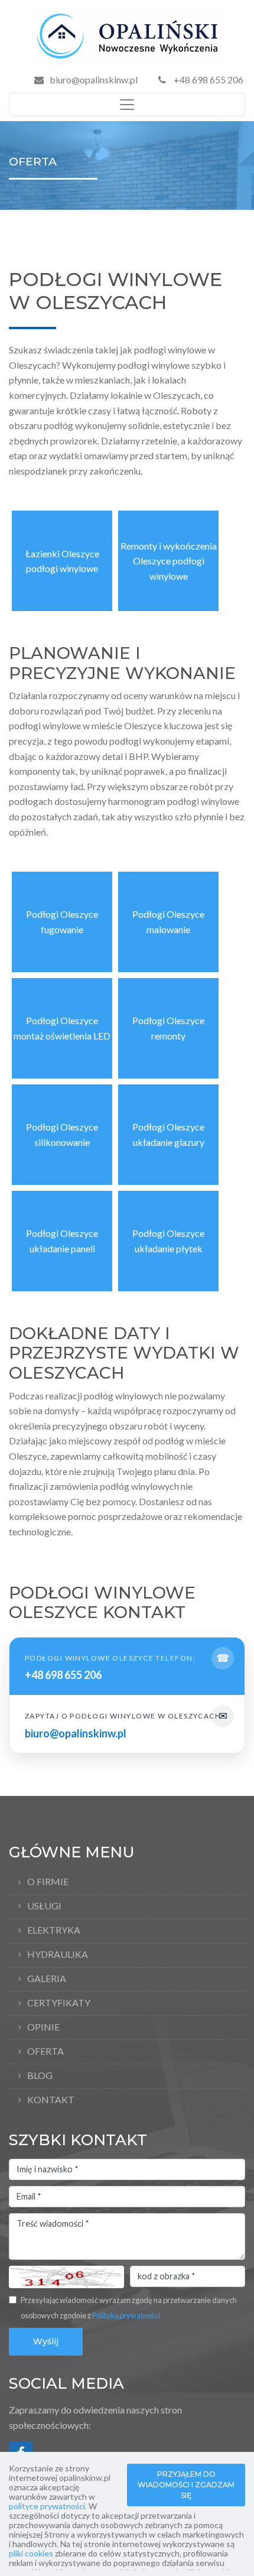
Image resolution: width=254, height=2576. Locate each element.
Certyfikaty (59, 2002)
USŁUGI (44, 1906)
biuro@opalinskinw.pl (94, 79)
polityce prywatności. (48, 2506)
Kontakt (51, 2099)
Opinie (43, 2027)
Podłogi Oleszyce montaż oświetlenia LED (62, 1028)
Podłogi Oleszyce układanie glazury (168, 1134)
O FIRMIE (48, 1881)
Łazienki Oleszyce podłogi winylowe (62, 561)
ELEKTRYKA (54, 1930)
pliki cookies (31, 2553)
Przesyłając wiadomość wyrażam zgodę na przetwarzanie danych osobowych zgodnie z (129, 2308)
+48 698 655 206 (208, 79)
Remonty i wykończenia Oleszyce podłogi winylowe (169, 561)
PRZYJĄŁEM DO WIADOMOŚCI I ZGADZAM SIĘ (186, 2485)
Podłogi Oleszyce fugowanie (62, 922)
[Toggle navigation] (127, 105)
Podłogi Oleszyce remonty (168, 1028)
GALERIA (47, 1978)
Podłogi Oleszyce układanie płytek (168, 1241)
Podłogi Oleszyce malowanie (168, 922)
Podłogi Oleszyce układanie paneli (62, 1241)
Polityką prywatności (126, 2315)
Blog (40, 2075)
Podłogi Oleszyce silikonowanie (62, 1134)
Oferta (45, 2051)
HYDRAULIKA (58, 1954)
